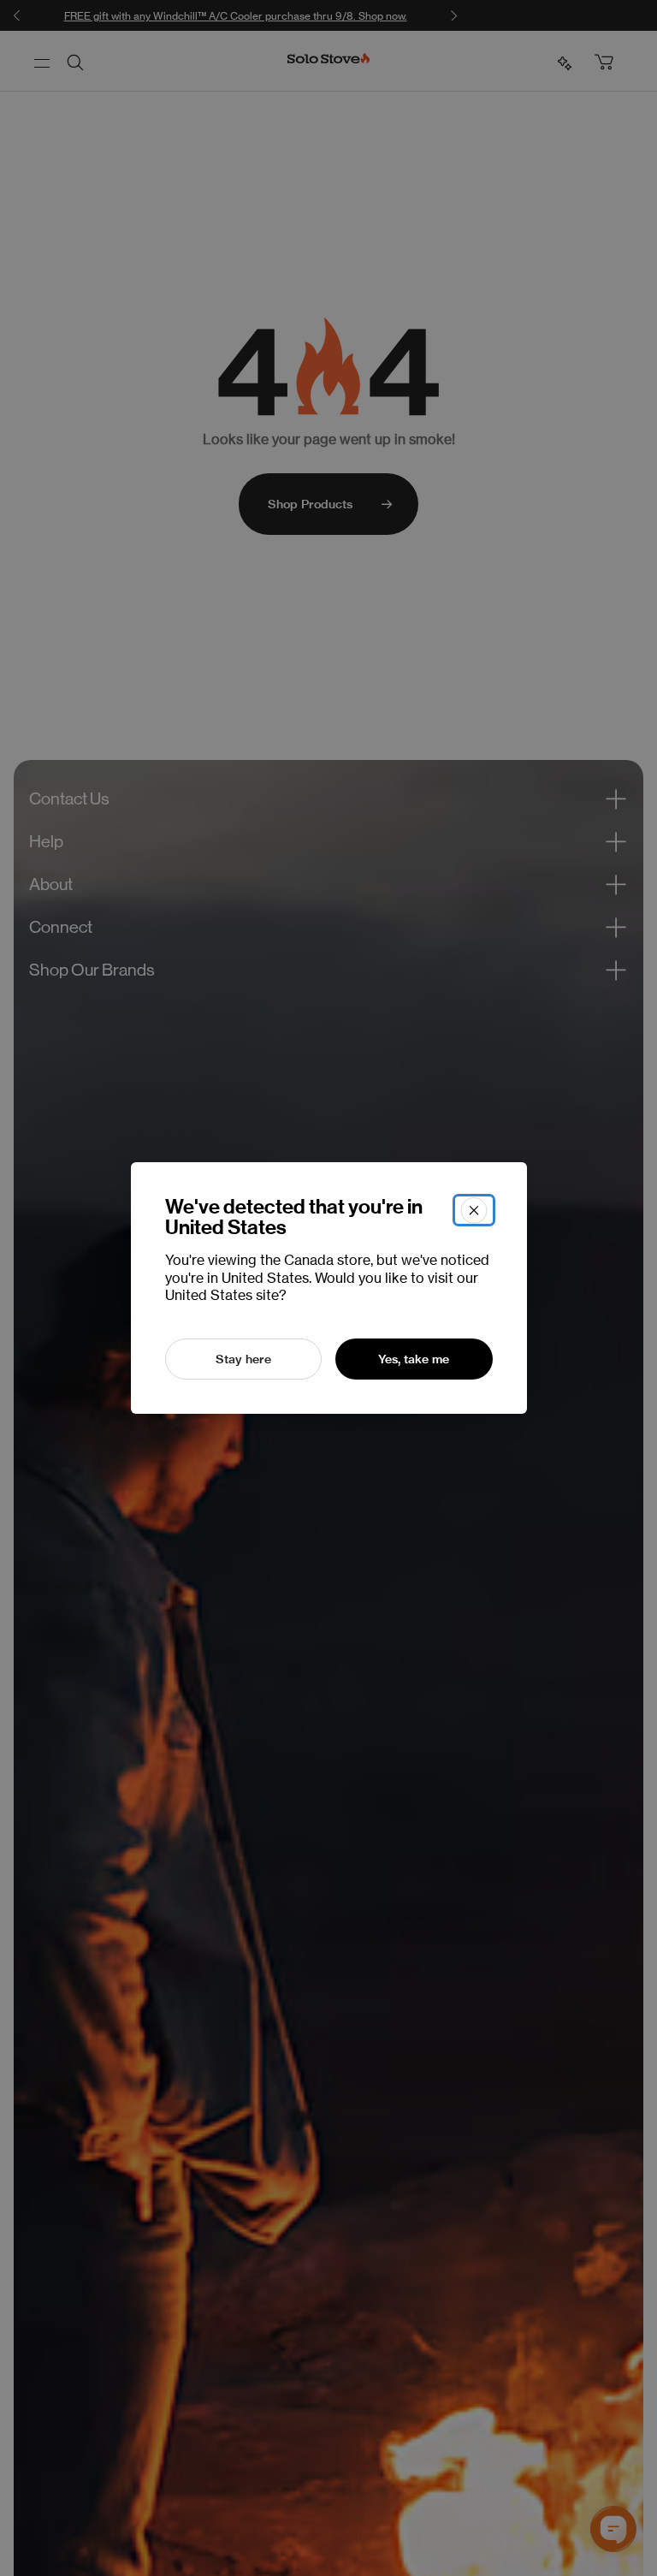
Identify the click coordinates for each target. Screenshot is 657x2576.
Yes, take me (414, 1359)
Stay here (243, 1359)
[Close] (474, 1210)
